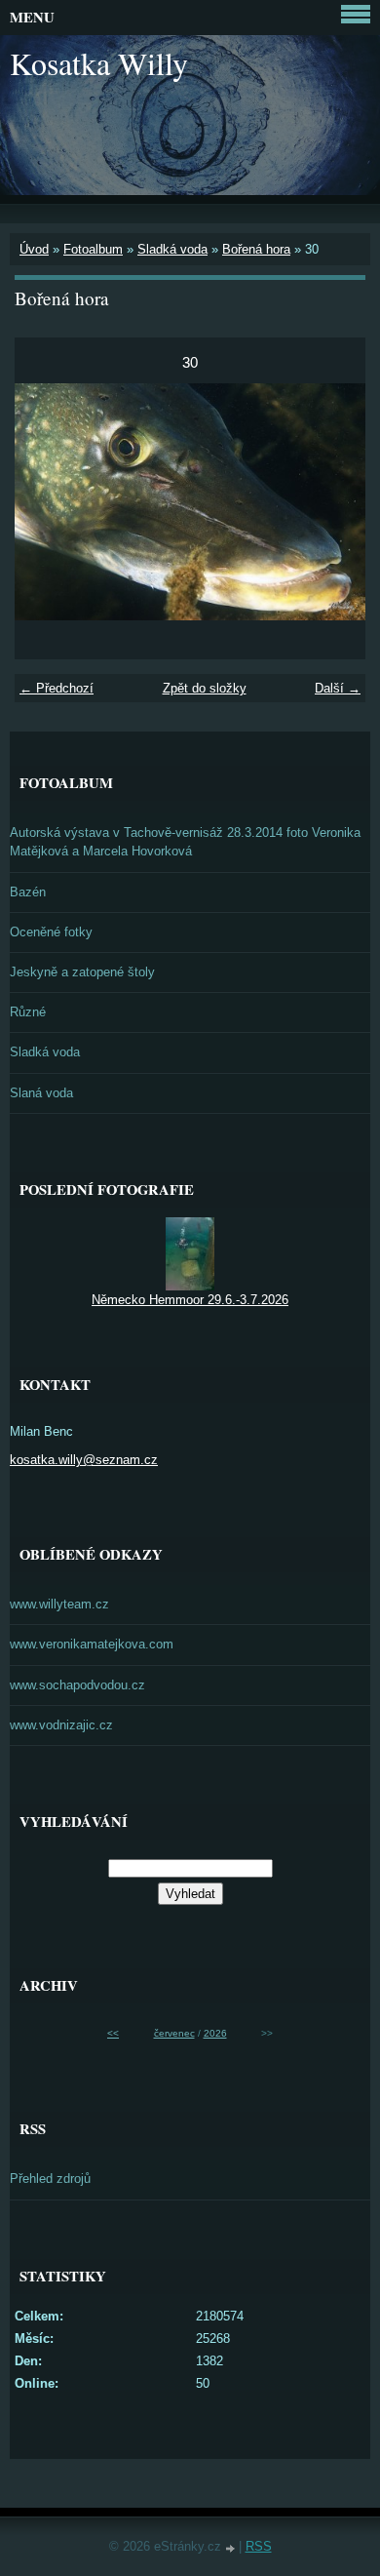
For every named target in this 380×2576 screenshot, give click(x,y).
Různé (28, 1012)
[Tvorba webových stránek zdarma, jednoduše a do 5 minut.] (232, 2548)
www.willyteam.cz (59, 1604)
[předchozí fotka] (46, 502)
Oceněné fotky (51, 932)
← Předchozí (57, 688)
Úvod (34, 249)
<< (113, 2033)
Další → (338, 688)
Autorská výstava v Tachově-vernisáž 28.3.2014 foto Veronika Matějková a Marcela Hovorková (185, 842)
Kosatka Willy (99, 63)
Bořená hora (256, 249)
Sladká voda (172, 249)
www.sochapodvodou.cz (77, 1685)
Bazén (28, 892)
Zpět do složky (205, 688)
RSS (259, 2546)
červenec (174, 2033)
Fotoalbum (93, 249)
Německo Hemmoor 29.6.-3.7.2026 (190, 1300)
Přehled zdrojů (50, 2179)
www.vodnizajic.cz (61, 1725)
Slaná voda (41, 1093)
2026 (215, 2033)
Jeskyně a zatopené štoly (82, 972)
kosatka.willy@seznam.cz (84, 1460)
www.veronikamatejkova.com (92, 1644)
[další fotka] (334, 502)
